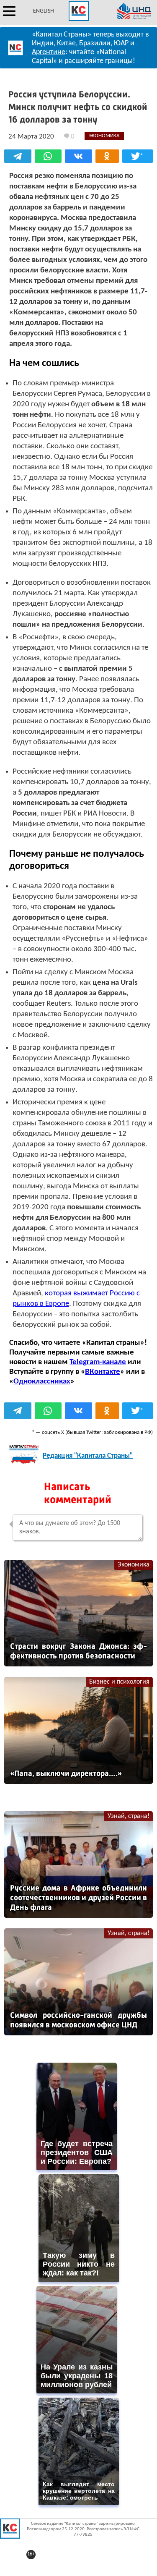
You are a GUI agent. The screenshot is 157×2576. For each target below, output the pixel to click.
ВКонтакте (103, 1372)
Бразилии (95, 43)
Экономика (134, 1565)
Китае (66, 43)
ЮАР (121, 43)
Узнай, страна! (129, 1816)
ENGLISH (44, 11)
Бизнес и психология (119, 1682)
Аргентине (49, 52)
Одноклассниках (42, 1382)
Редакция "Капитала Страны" (88, 1456)
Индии (43, 43)
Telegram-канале (98, 1362)
